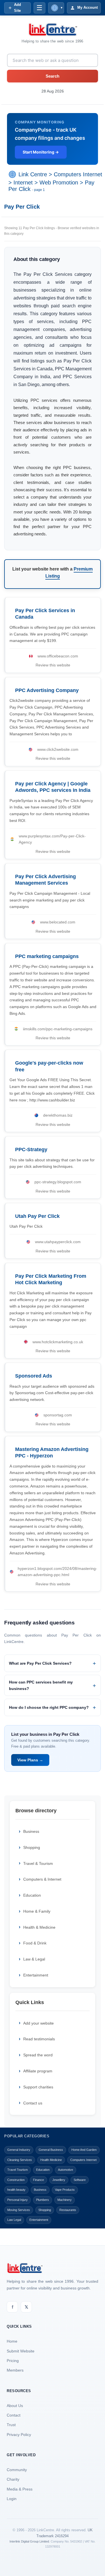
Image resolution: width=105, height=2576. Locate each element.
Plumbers (43, 2200)
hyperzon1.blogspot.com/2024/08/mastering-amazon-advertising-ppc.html (57, 1572)
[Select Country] (13, 175)
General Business (51, 2150)
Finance (39, 2180)
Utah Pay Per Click (37, 1216)
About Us (15, 2406)
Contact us (33, 2103)
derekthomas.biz (58, 1115)
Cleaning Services (20, 2160)
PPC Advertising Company (47, 690)
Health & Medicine (39, 1927)
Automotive (66, 2170)
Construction (16, 2180)
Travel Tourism (17, 2170)
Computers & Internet (42, 1879)
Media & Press (20, 2489)
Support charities (38, 2087)
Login (12, 2499)
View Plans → (30, 1760)
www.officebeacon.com (58, 656)
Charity (13, 2479)
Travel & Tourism (38, 1863)
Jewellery (59, 2180)
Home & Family (37, 1911)
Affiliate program (38, 2071)
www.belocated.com (58, 922)
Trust (11, 2425)
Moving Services (19, 2210)
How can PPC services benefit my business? (41, 1685)
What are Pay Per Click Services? (40, 1663)
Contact (14, 2415)
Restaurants (68, 2210)
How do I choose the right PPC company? (49, 1707)
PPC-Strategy (31, 1150)
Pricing (13, 2361)
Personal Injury (17, 2200)
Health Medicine (51, 2160)
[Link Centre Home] (53, 30)
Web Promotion (59, 182)
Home (12, 2341)
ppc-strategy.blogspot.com (58, 1182)
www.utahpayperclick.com (58, 1242)
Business (31, 1831)
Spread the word (38, 2055)
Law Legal (14, 2220)
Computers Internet (78, 175)
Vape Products (65, 2190)
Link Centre (33, 175)
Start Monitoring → (41, 152)
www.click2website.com (58, 749)
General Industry (19, 2150)
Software (80, 2180)
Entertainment (36, 1975)
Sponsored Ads (34, 1376)
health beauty (16, 2190)
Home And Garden (84, 2150)
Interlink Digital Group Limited (29, 2541)
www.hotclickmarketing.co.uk (58, 1342)
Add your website (39, 2023)
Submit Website (21, 2351)
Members (15, 2370)
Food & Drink (35, 1943)
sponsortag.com (58, 1415)
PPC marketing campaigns (47, 956)
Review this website (53, 665)
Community (17, 2470)
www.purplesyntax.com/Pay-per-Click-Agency (52, 839)
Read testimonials (39, 2039)
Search (53, 76)
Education (32, 1895)
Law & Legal (34, 1959)
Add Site (17, 8)
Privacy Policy (19, 2435)
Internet (23, 182)
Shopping (32, 1847)
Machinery (65, 2200)
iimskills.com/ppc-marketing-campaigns (58, 1029)
